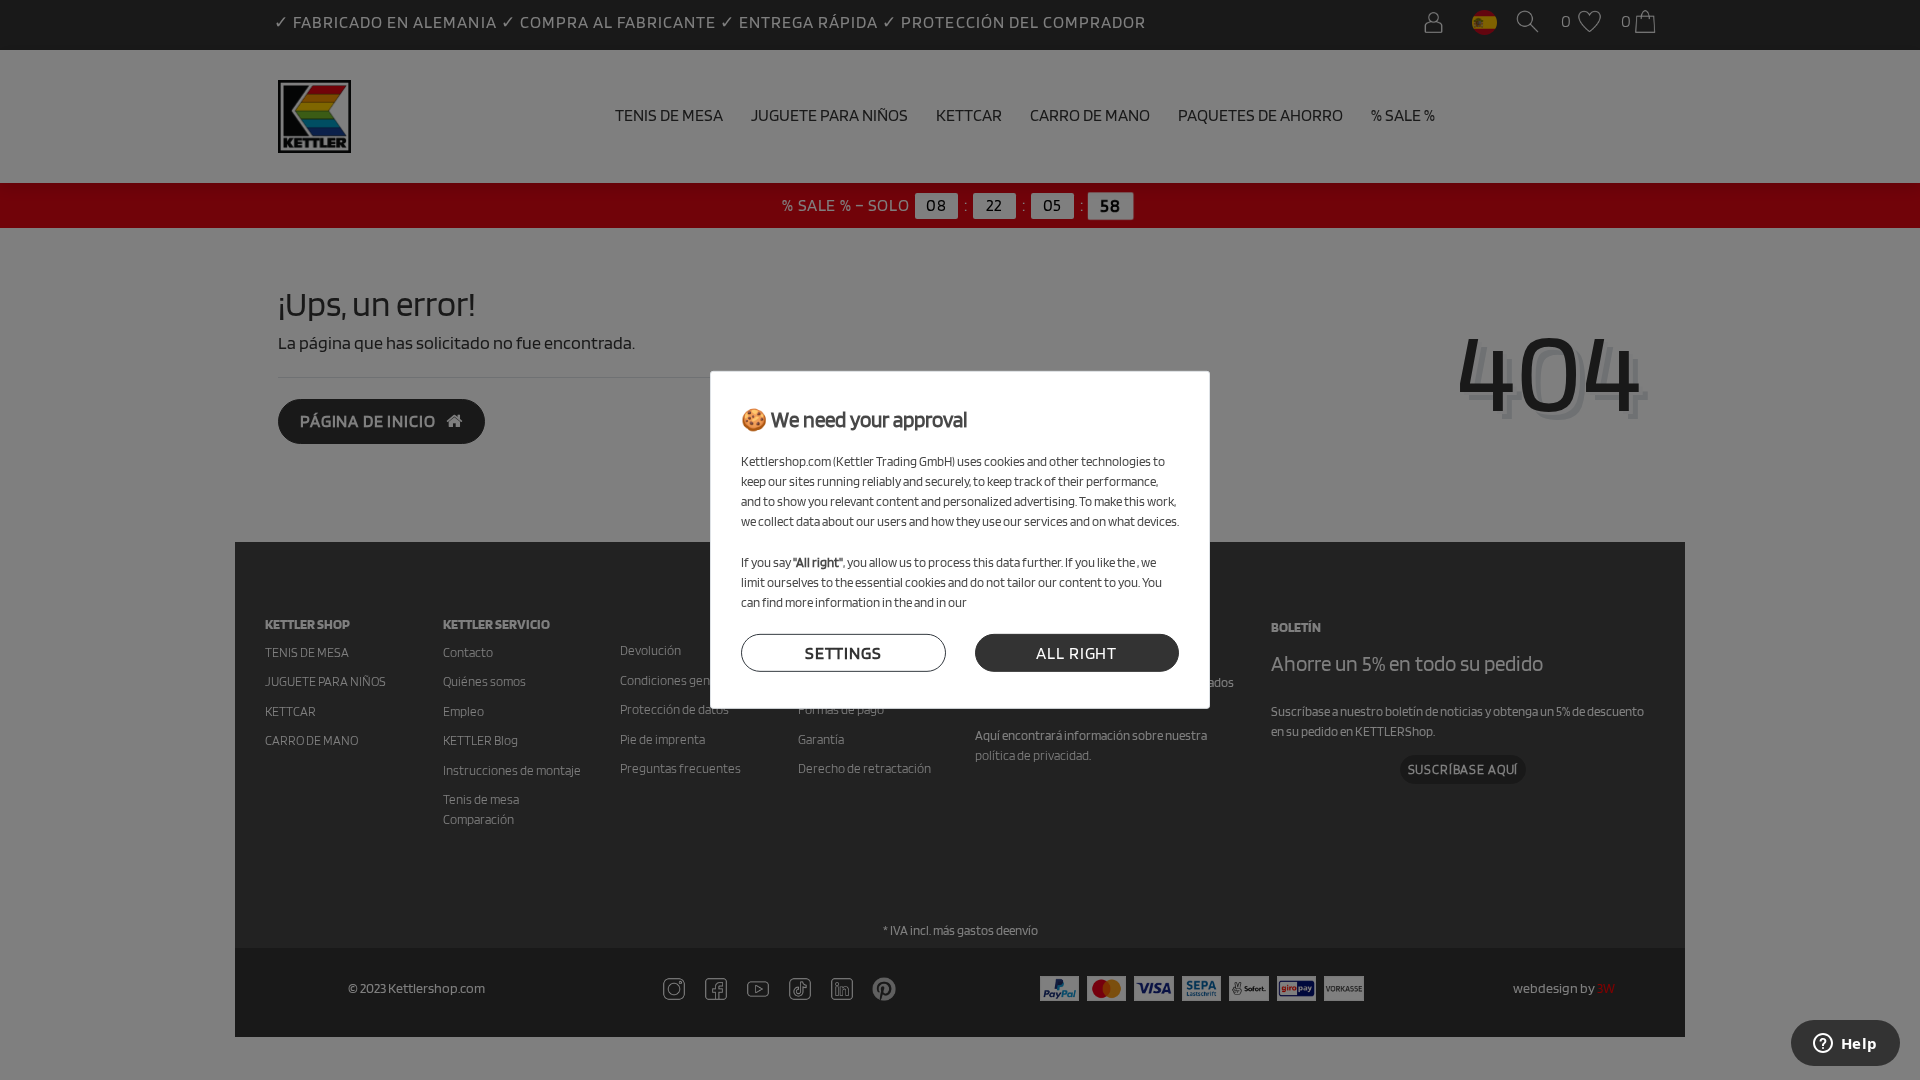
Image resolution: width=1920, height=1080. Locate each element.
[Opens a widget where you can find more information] (1845, 1045)
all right (1076, 653)
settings (843, 653)
